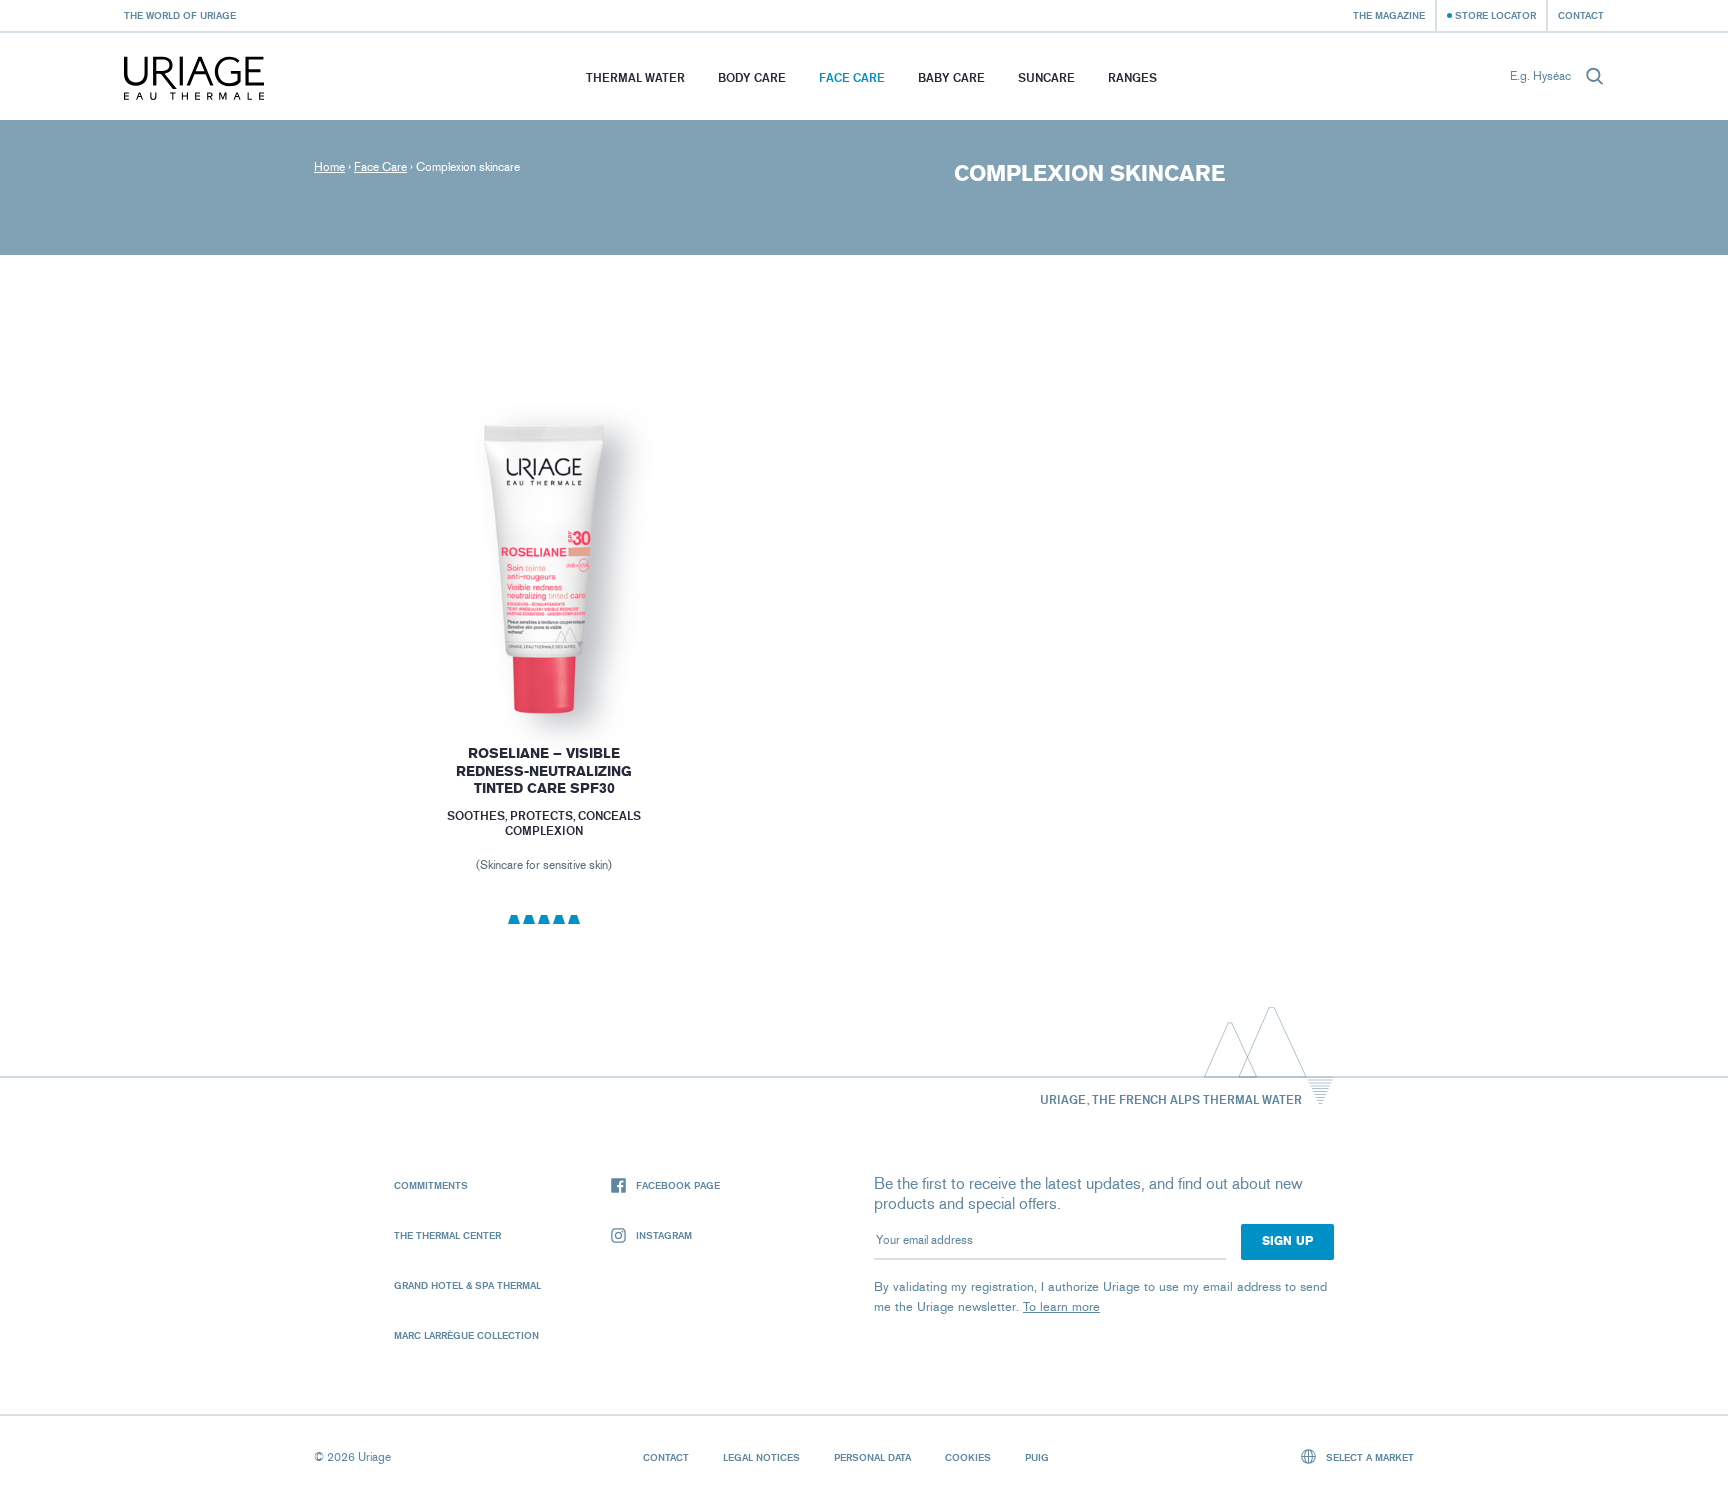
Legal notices (761, 1457)
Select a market (1368, 1457)
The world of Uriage (180, 15)
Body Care (752, 77)
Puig (1037, 1457)
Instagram (664, 1235)
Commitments (431, 1185)
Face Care (852, 77)
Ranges (1132, 77)
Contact (1581, 15)
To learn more (1061, 1306)
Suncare (1046, 77)
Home (329, 167)
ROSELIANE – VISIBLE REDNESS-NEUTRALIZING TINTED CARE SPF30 (544, 771)
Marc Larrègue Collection (466, 1335)
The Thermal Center (447, 1235)
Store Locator (1495, 15)
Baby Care (951, 77)
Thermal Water (635, 77)
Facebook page (678, 1185)
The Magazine (1389, 15)
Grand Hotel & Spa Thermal (467, 1285)
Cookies (968, 1457)
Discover (543, 666)
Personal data (872, 1457)
